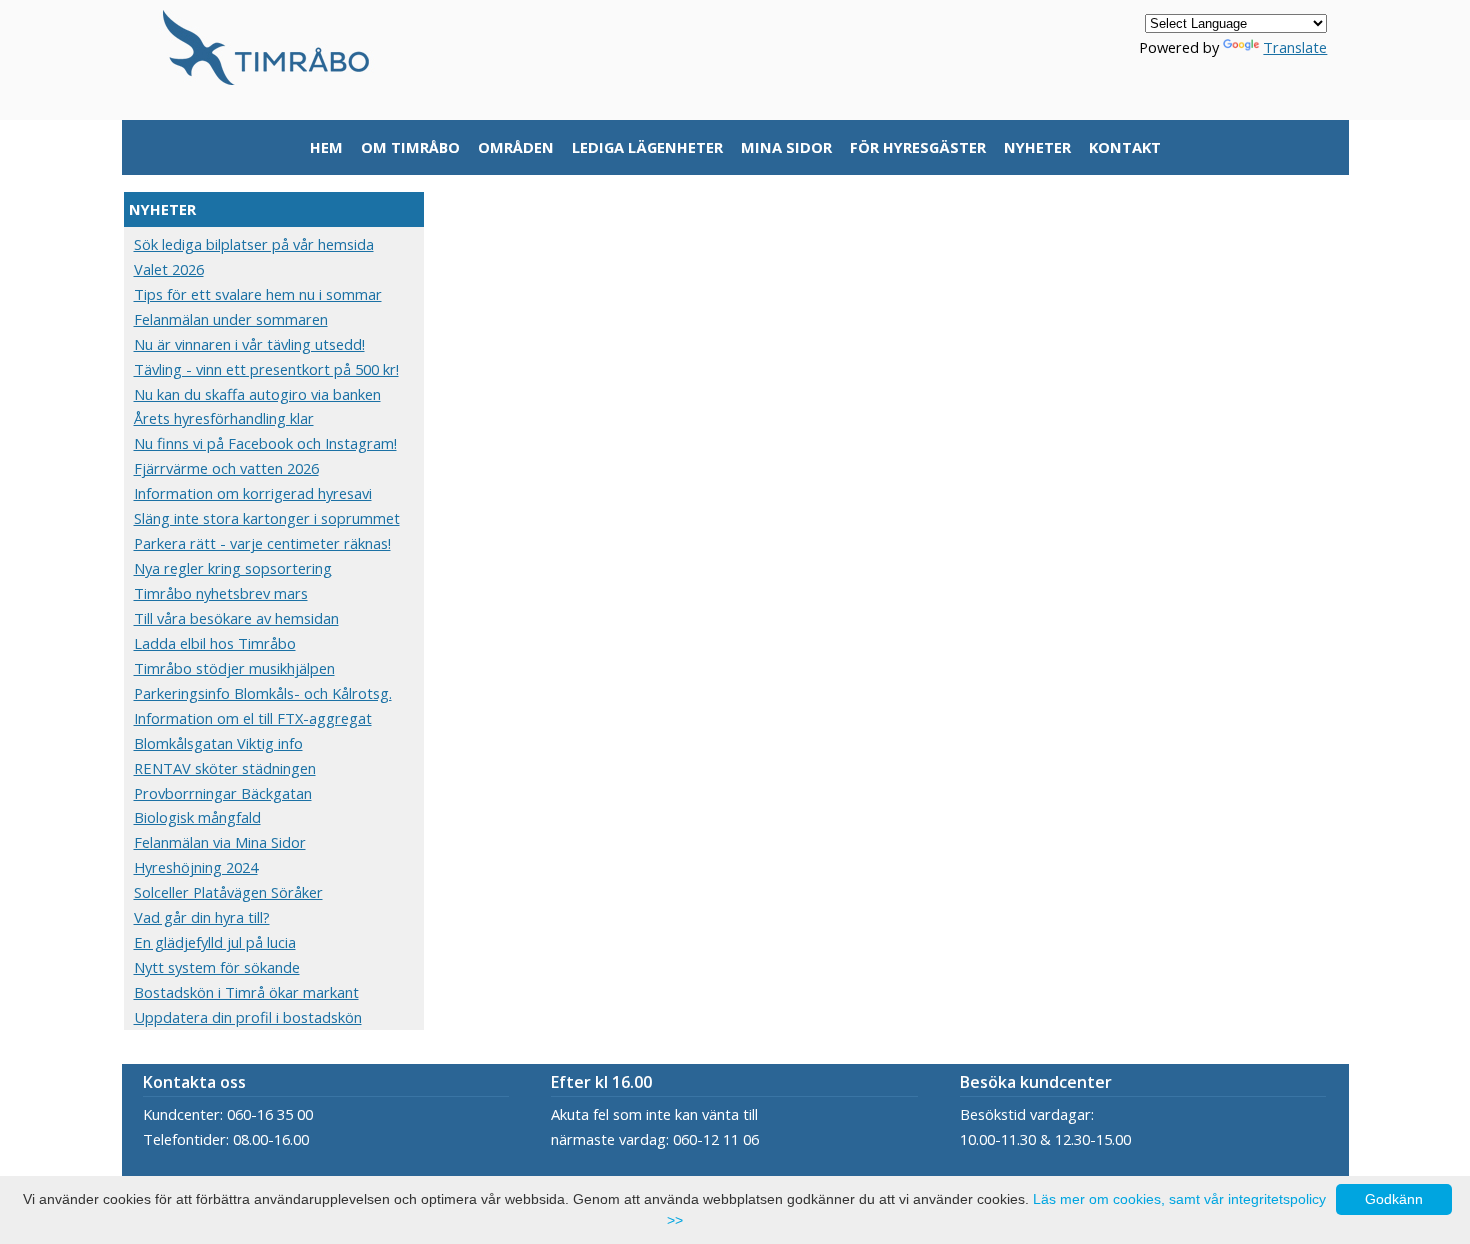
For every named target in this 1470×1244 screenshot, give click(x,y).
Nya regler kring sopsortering (233, 568)
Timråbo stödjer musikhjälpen (234, 668)
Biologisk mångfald (197, 817)
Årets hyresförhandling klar (224, 418)
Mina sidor (786, 147)
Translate (1295, 47)
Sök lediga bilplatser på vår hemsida (254, 244)
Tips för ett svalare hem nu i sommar (258, 294)
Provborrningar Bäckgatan (223, 793)
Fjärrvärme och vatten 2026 (226, 468)
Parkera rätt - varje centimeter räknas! (262, 543)
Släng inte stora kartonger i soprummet (267, 518)
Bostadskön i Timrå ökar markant (246, 992)
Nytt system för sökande (217, 967)
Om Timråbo (410, 147)
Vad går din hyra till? (202, 917)
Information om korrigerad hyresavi (253, 493)
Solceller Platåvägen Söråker (228, 892)
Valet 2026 (169, 269)
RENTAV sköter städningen (225, 768)
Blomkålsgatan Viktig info (218, 743)
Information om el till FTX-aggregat (253, 718)
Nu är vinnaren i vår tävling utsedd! (249, 344)
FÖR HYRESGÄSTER (918, 147)
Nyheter (1037, 147)
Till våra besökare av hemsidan (236, 618)
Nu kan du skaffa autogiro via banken (257, 394)
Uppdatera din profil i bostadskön (248, 1017)
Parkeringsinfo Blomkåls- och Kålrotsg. (263, 693)
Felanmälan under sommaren (231, 319)
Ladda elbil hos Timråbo (215, 643)
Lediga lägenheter (647, 147)
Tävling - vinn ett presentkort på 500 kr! (266, 369)
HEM (326, 147)
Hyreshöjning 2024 (196, 867)
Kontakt (1125, 147)
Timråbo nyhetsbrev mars (221, 593)
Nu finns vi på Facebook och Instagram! (265, 443)
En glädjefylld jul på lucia (215, 942)
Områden (516, 147)
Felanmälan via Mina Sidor (220, 842)
